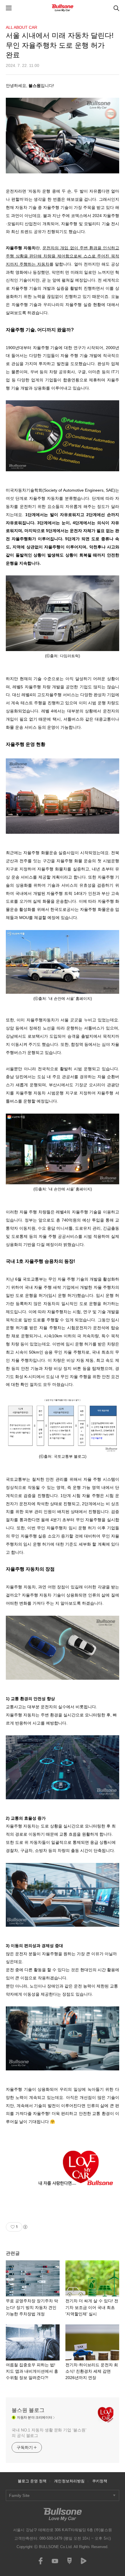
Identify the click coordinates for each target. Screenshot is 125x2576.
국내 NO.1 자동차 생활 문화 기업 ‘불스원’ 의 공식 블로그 (49, 2433)
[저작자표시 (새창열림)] (25, 2227)
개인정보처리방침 (69, 2481)
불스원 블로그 (28, 2410)
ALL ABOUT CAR (22, 27)
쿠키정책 (100, 2481)
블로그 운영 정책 (32, 2481)
